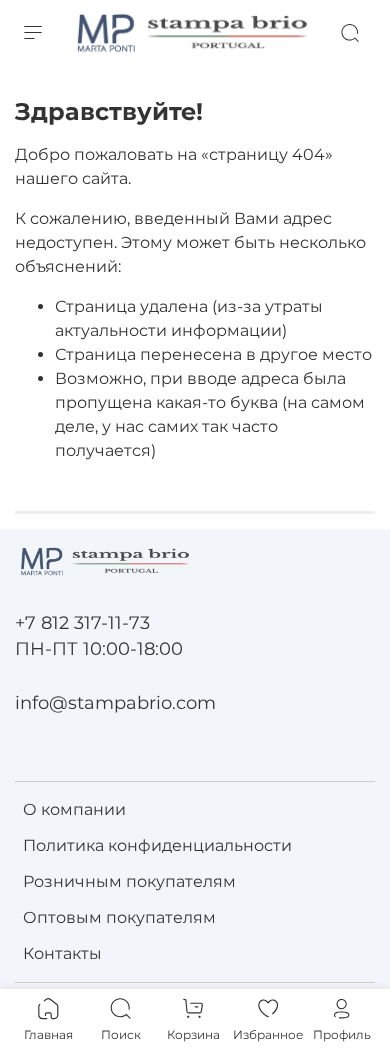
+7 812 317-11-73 (82, 622)
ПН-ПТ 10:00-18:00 (99, 648)
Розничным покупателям (129, 881)
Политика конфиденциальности (157, 845)
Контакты (62, 953)
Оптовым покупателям (119, 917)
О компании (74, 809)
